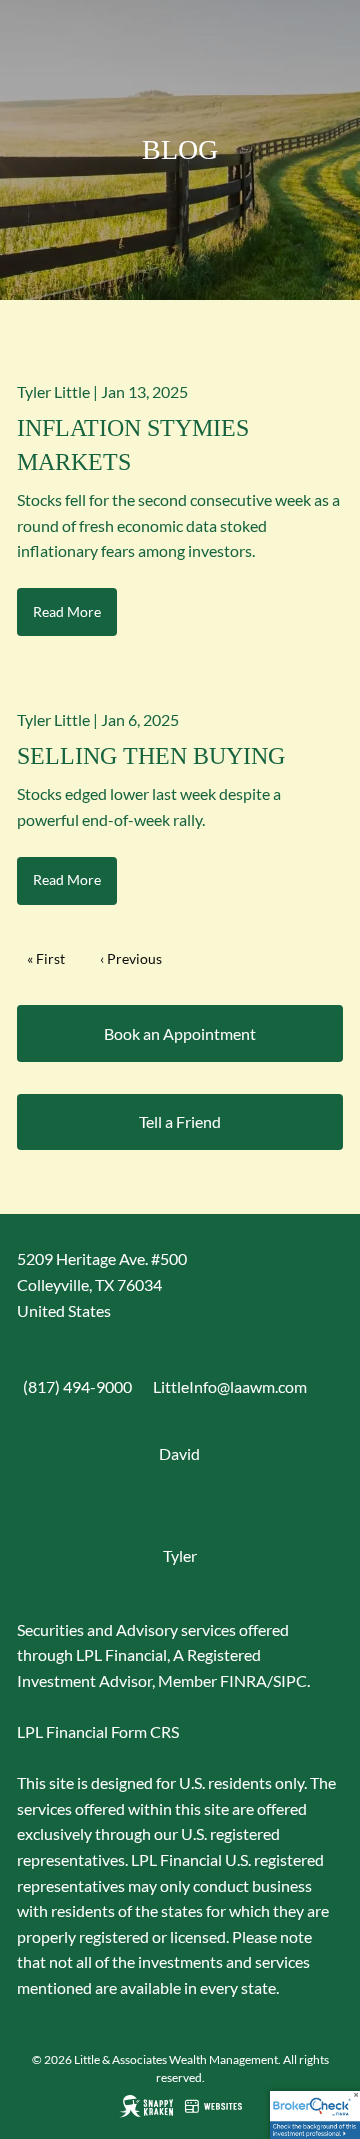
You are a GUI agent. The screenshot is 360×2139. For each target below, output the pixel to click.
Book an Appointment (180, 1033)
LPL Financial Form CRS (98, 1731)
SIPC (290, 1680)
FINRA (243, 1680)
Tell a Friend (180, 1121)
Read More (67, 611)
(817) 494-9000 (77, 1386)
